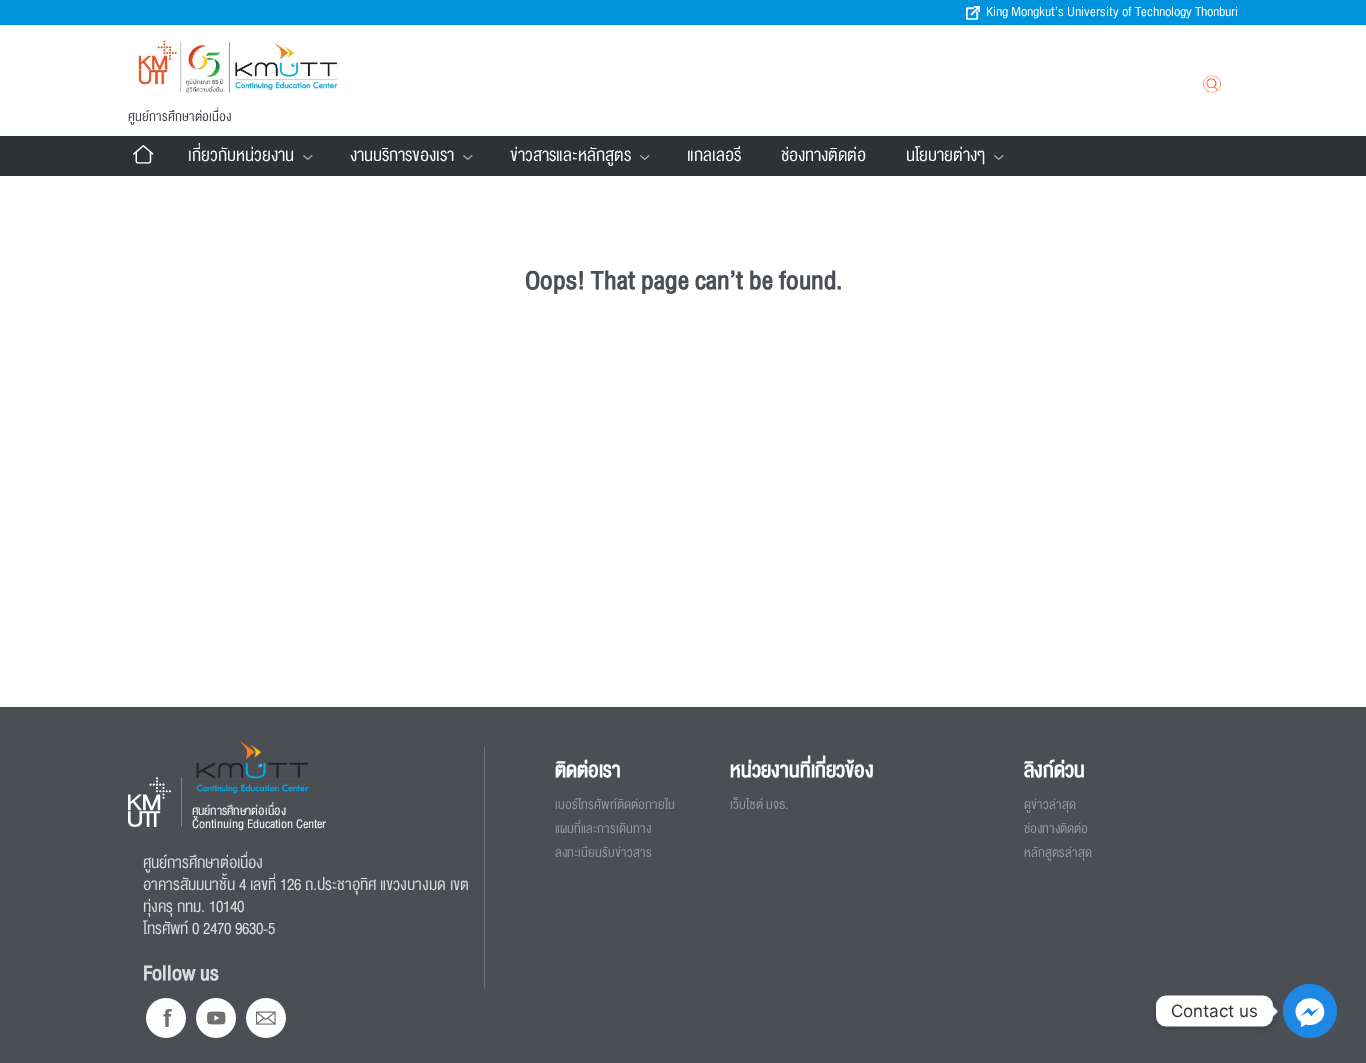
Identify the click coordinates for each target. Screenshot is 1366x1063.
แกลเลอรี (714, 155)
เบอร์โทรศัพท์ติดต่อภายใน (615, 805)
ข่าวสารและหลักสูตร (570, 155)
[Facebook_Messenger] (1310, 1011)
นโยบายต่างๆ (945, 155)
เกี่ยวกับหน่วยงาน (241, 155)
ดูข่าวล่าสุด (1050, 805)
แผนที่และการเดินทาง (603, 829)
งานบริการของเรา (402, 155)
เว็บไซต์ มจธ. (759, 805)
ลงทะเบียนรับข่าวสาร (603, 853)
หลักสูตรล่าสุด (1058, 853)
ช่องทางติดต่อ (823, 155)
